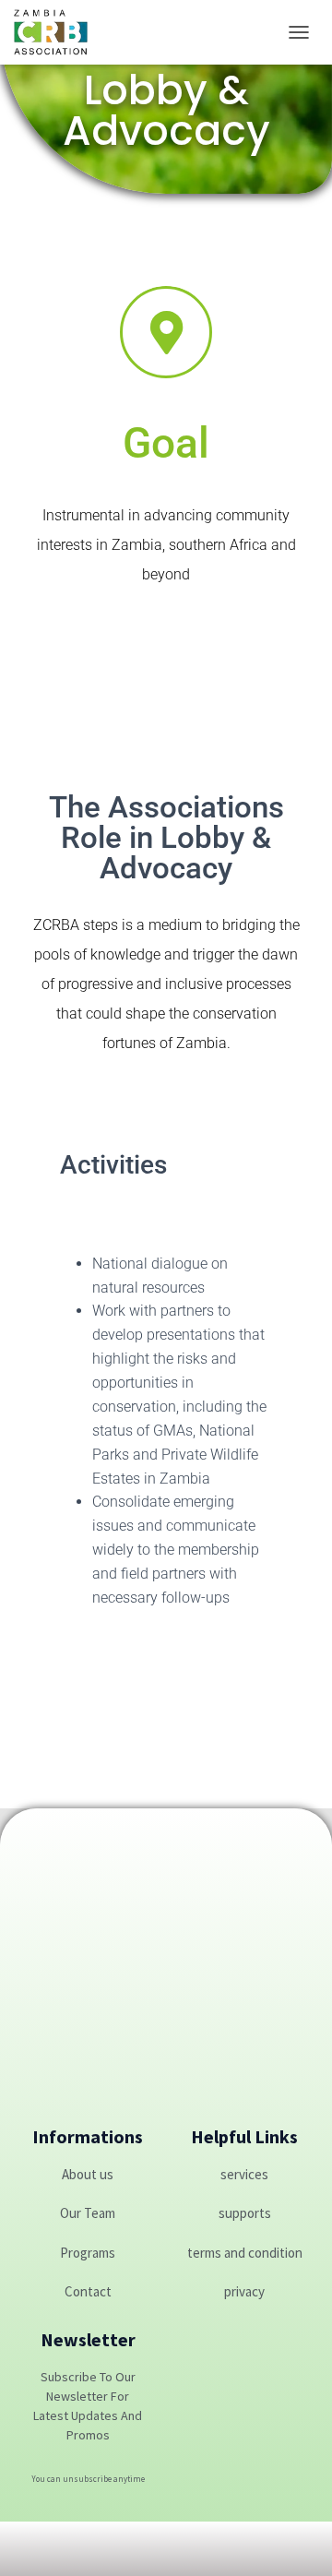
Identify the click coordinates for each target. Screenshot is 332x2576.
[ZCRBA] (58, 32)
